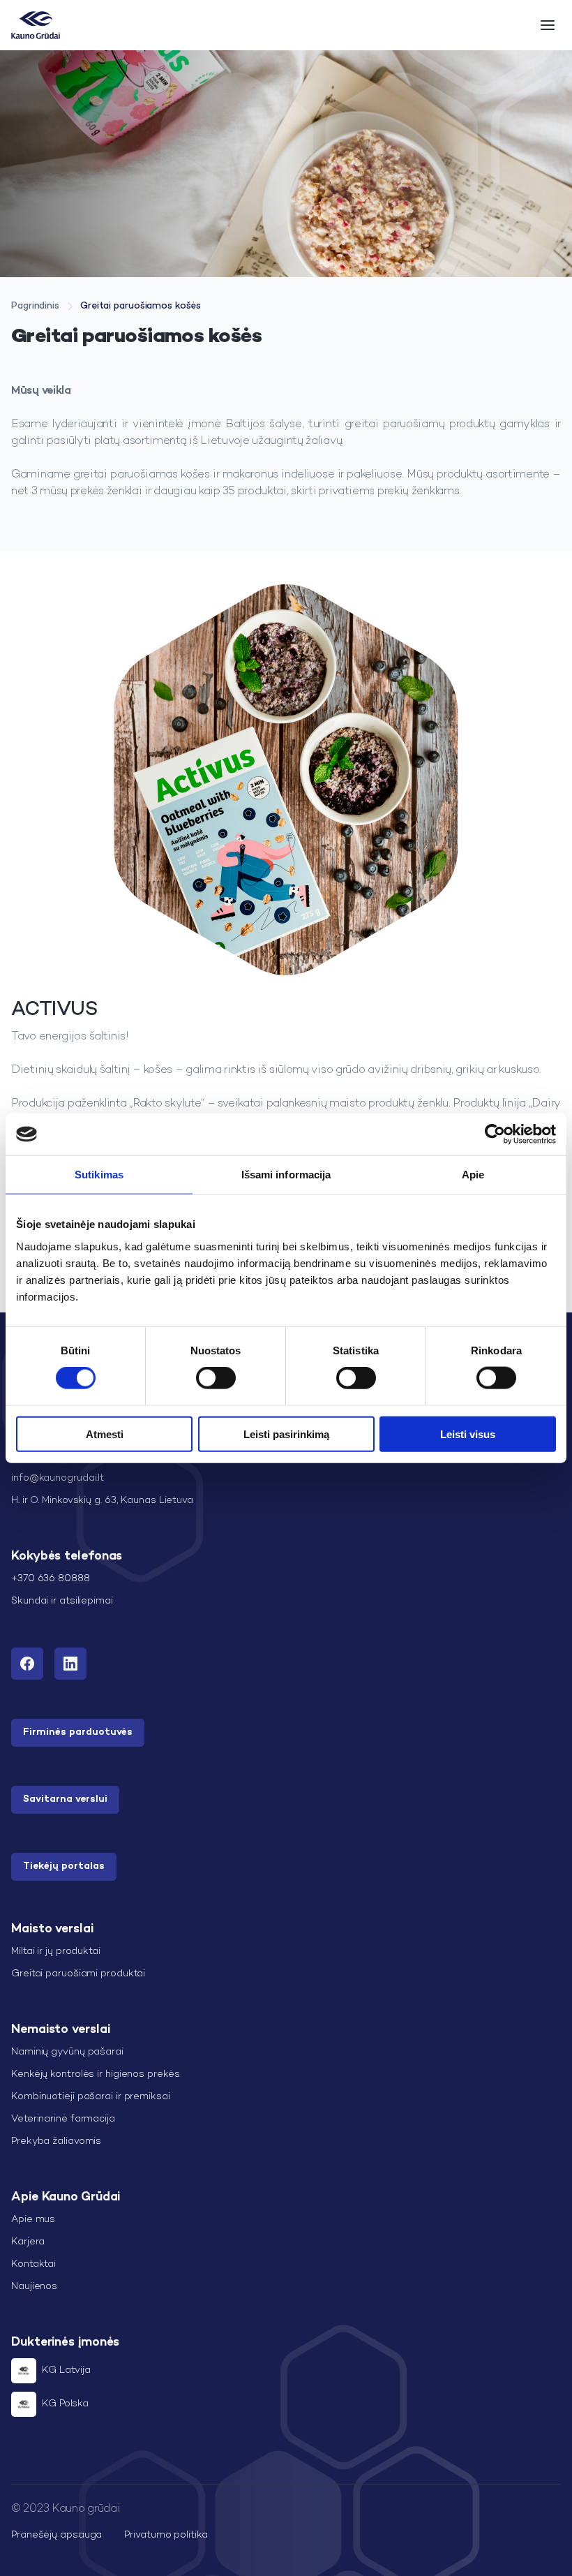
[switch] (216, 1378)
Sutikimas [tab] (99, 1175)
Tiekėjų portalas (64, 1866)
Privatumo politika (166, 2535)
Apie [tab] (473, 1175)
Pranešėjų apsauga (57, 2535)
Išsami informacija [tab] (286, 1175)
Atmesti (105, 1434)
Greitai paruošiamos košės (141, 306)
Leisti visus (468, 1434)
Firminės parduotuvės (78, 1732)
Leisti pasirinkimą (286, 1434)
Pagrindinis (35, 306)
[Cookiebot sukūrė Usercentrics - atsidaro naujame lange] (495, 1134)
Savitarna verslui (65, 1799)
